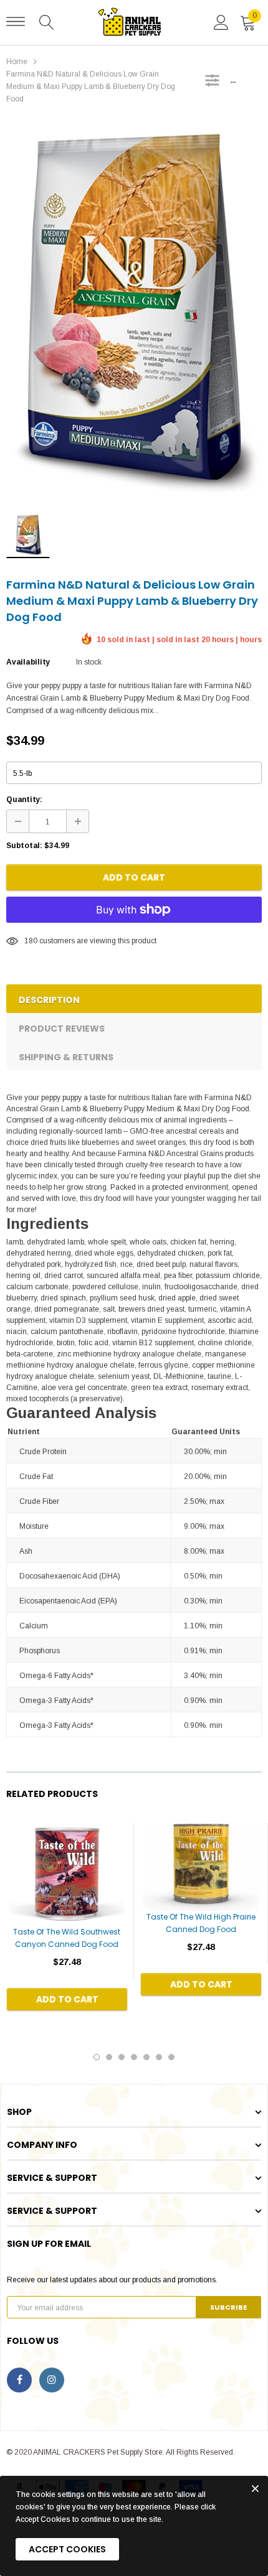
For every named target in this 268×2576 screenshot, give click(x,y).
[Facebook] (19, 2380)
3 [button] (122, 2057)
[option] (134, 312)
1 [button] (97, 2057)
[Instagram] (52, 2380)
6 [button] (159, 2057)
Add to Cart (134, 877)
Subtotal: (24, 846)
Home (17, 62)
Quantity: (24, 800)
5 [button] (146, 2057)
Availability (28, 662)
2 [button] (109, 2057)
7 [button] (171, 2057)
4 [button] (134, 2057)
